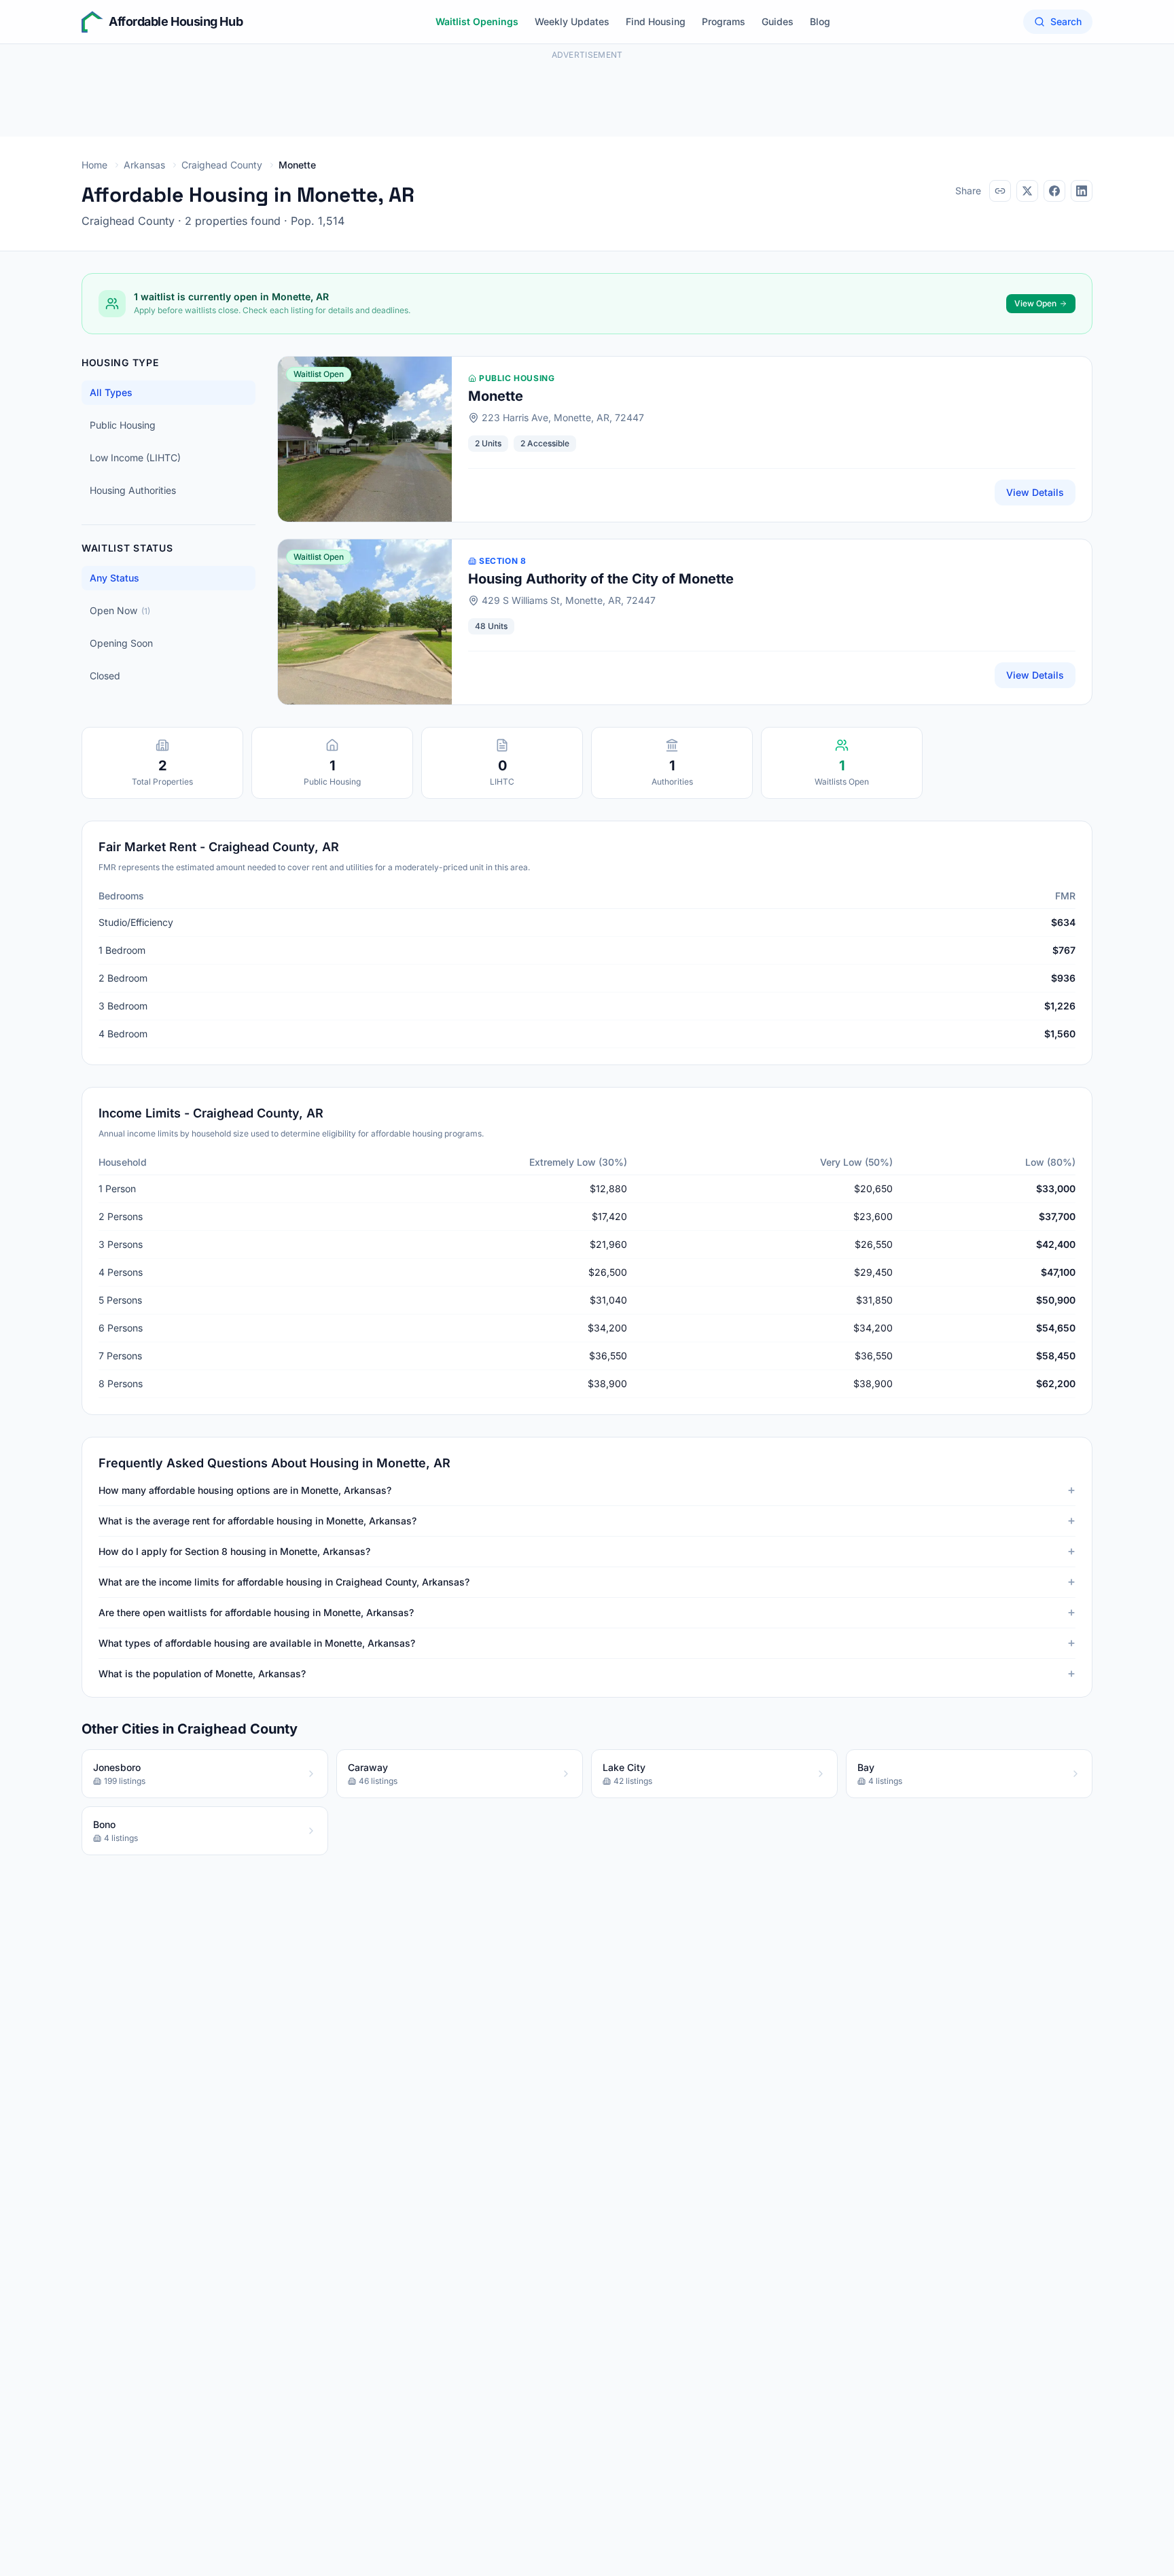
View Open (1035, 303)
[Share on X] (1027, 191)
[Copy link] (1000, 191)
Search (1066, 21)
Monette (496, 396)
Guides (778, 21)
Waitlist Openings (477, 21)
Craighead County (222, 165)
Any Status (114, 578)
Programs (724, 21)
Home (94, 165)
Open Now (120, 610)
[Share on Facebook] (1054, 191)
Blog (820, 21)
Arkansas (144, 165)
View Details (1035, 492)
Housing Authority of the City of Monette (601, 579)
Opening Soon (121, 643)
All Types (111, 392)
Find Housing (656, 21)
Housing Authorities (133, 490)
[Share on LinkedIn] (1082, 191)
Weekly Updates (572, 21)
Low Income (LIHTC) (135, 458)
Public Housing (123, 425)
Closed (105, 676)
